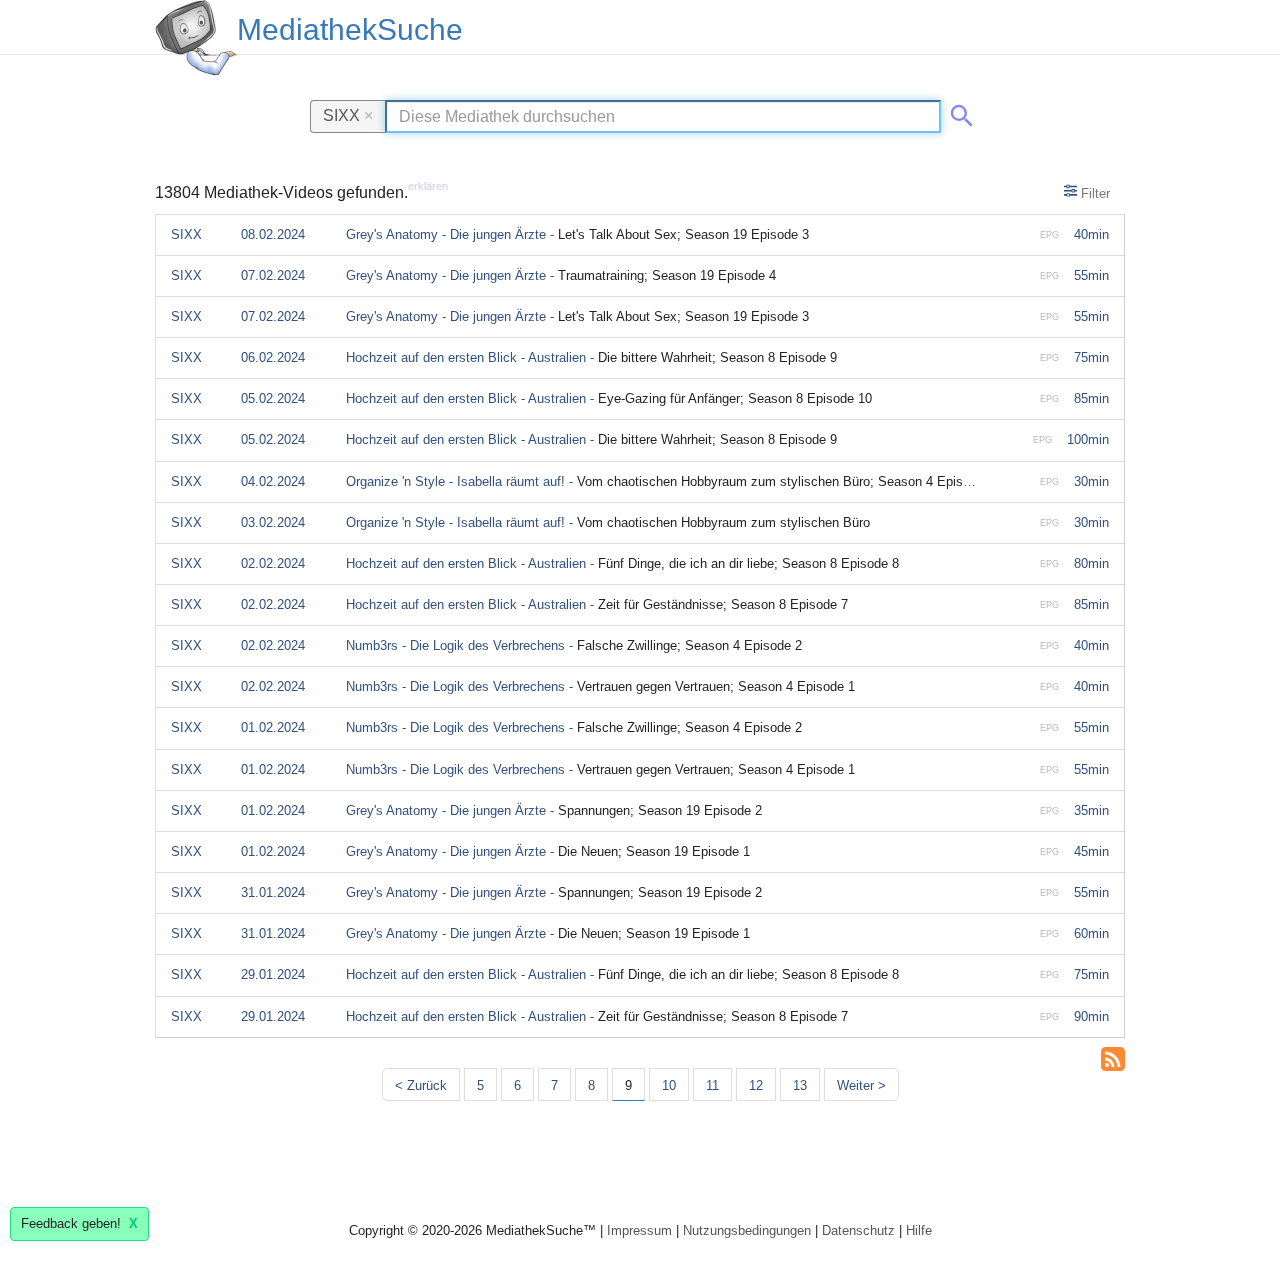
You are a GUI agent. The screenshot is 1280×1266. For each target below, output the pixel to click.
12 (756, 1085)
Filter (1093, 193)
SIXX (348, 115)
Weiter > (861, 1085)
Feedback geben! (79, 1223)
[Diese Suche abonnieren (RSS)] (1113, 1057)
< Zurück (421, 1085)
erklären (428, 186)
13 (800, 1085)
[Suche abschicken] (958, 112)
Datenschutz (858, 1230)
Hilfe (919, 1230)
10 (669, 1085)
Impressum (639, 1230)
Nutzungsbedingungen (747, 1230)
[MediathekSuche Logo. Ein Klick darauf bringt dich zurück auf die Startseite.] (196, 38)
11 (712, 1085)
